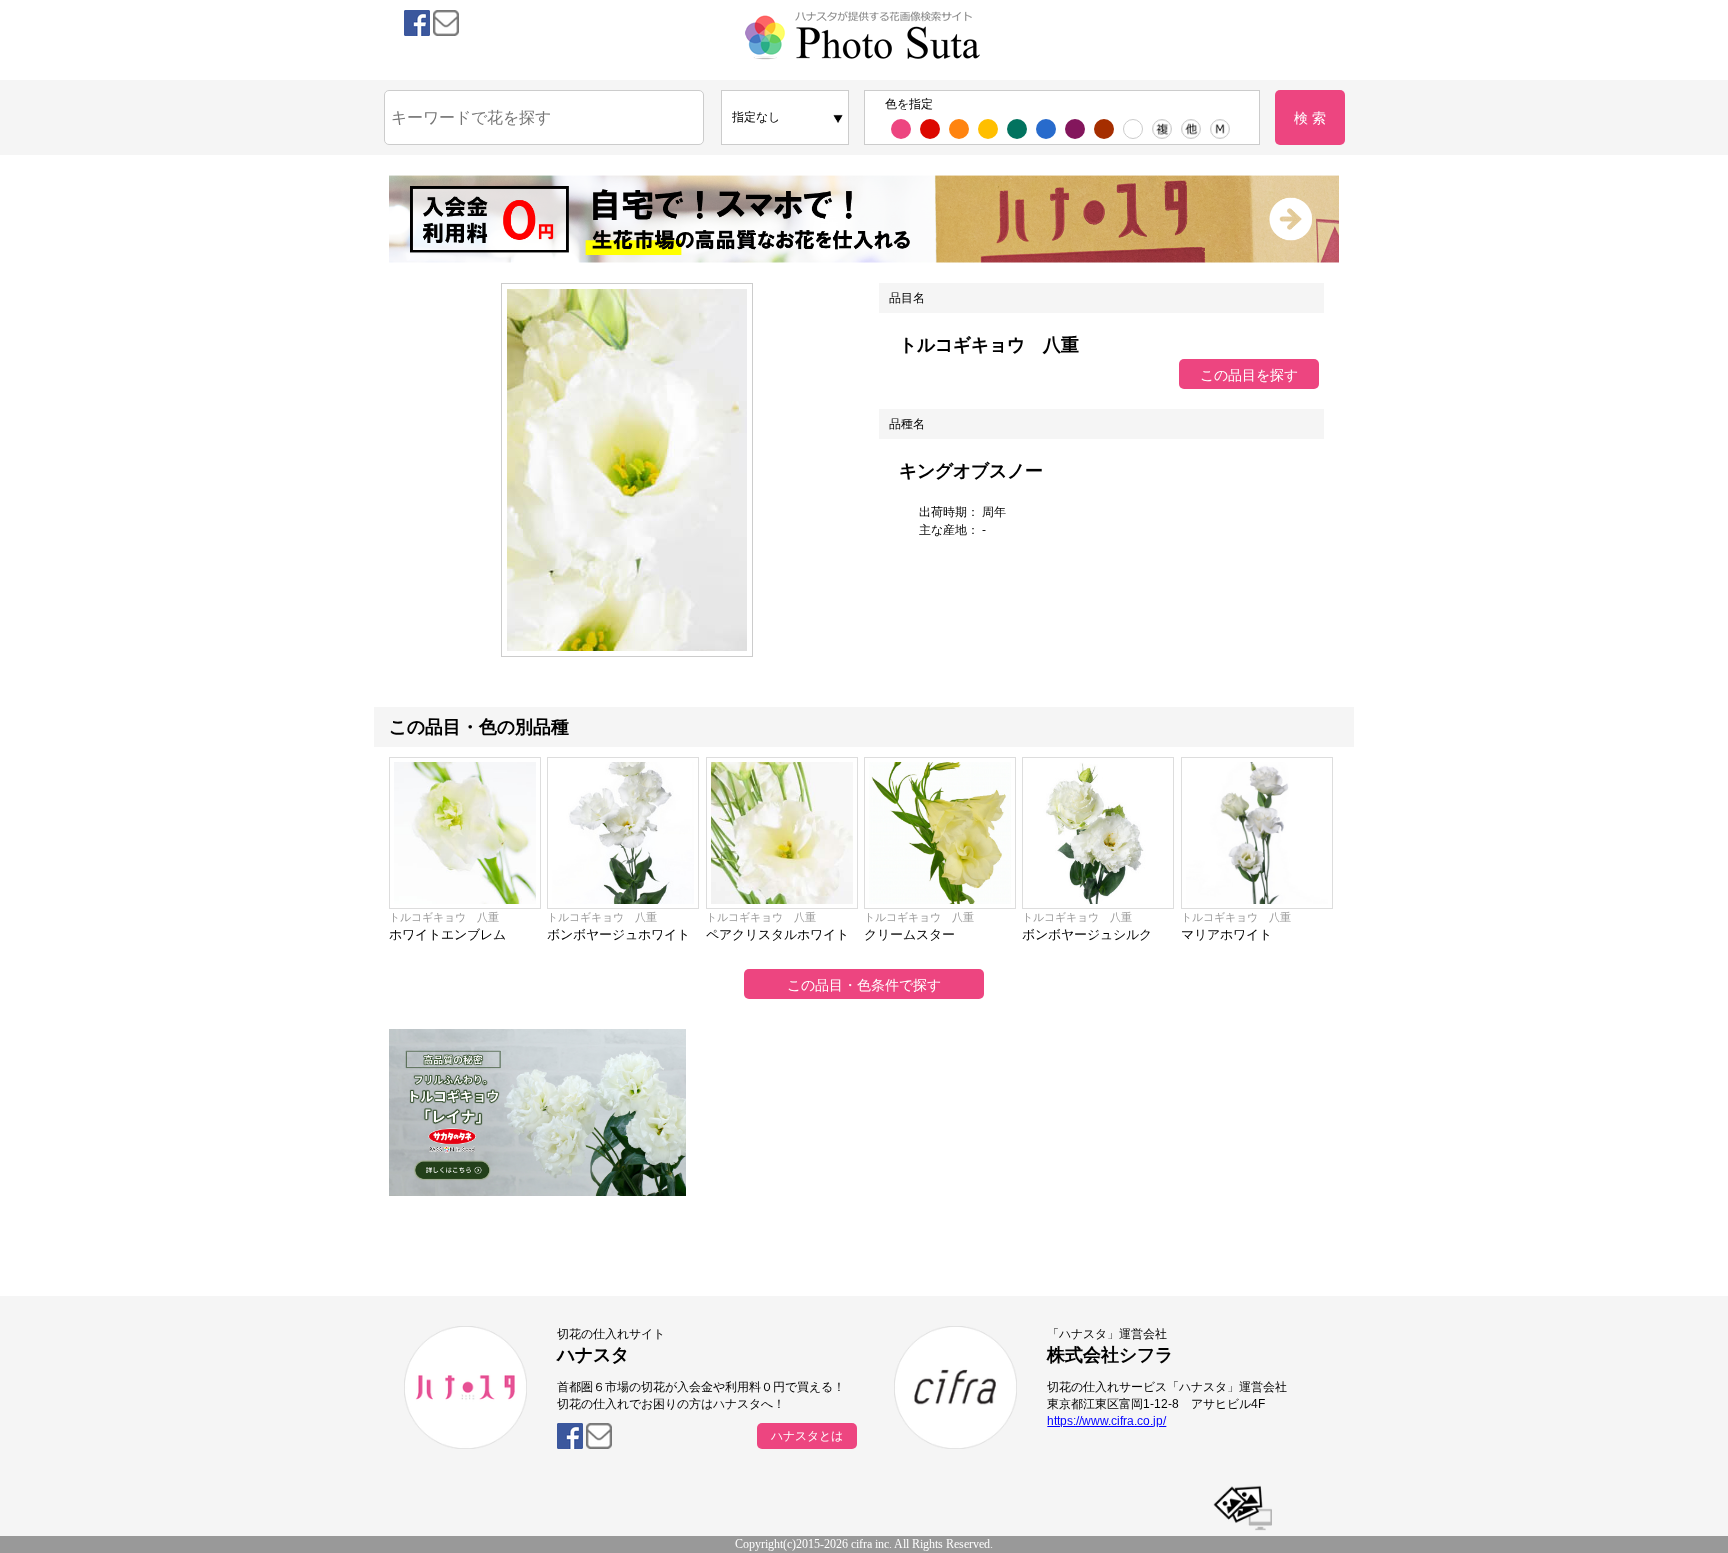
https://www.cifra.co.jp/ (1106, 1421)
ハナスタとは (807, 1436)
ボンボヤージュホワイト (618, 934)
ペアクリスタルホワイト (777, 934)
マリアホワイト (1226, 934)
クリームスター (909, 934)
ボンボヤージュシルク (1087, 934)
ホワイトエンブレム (447, 934)
